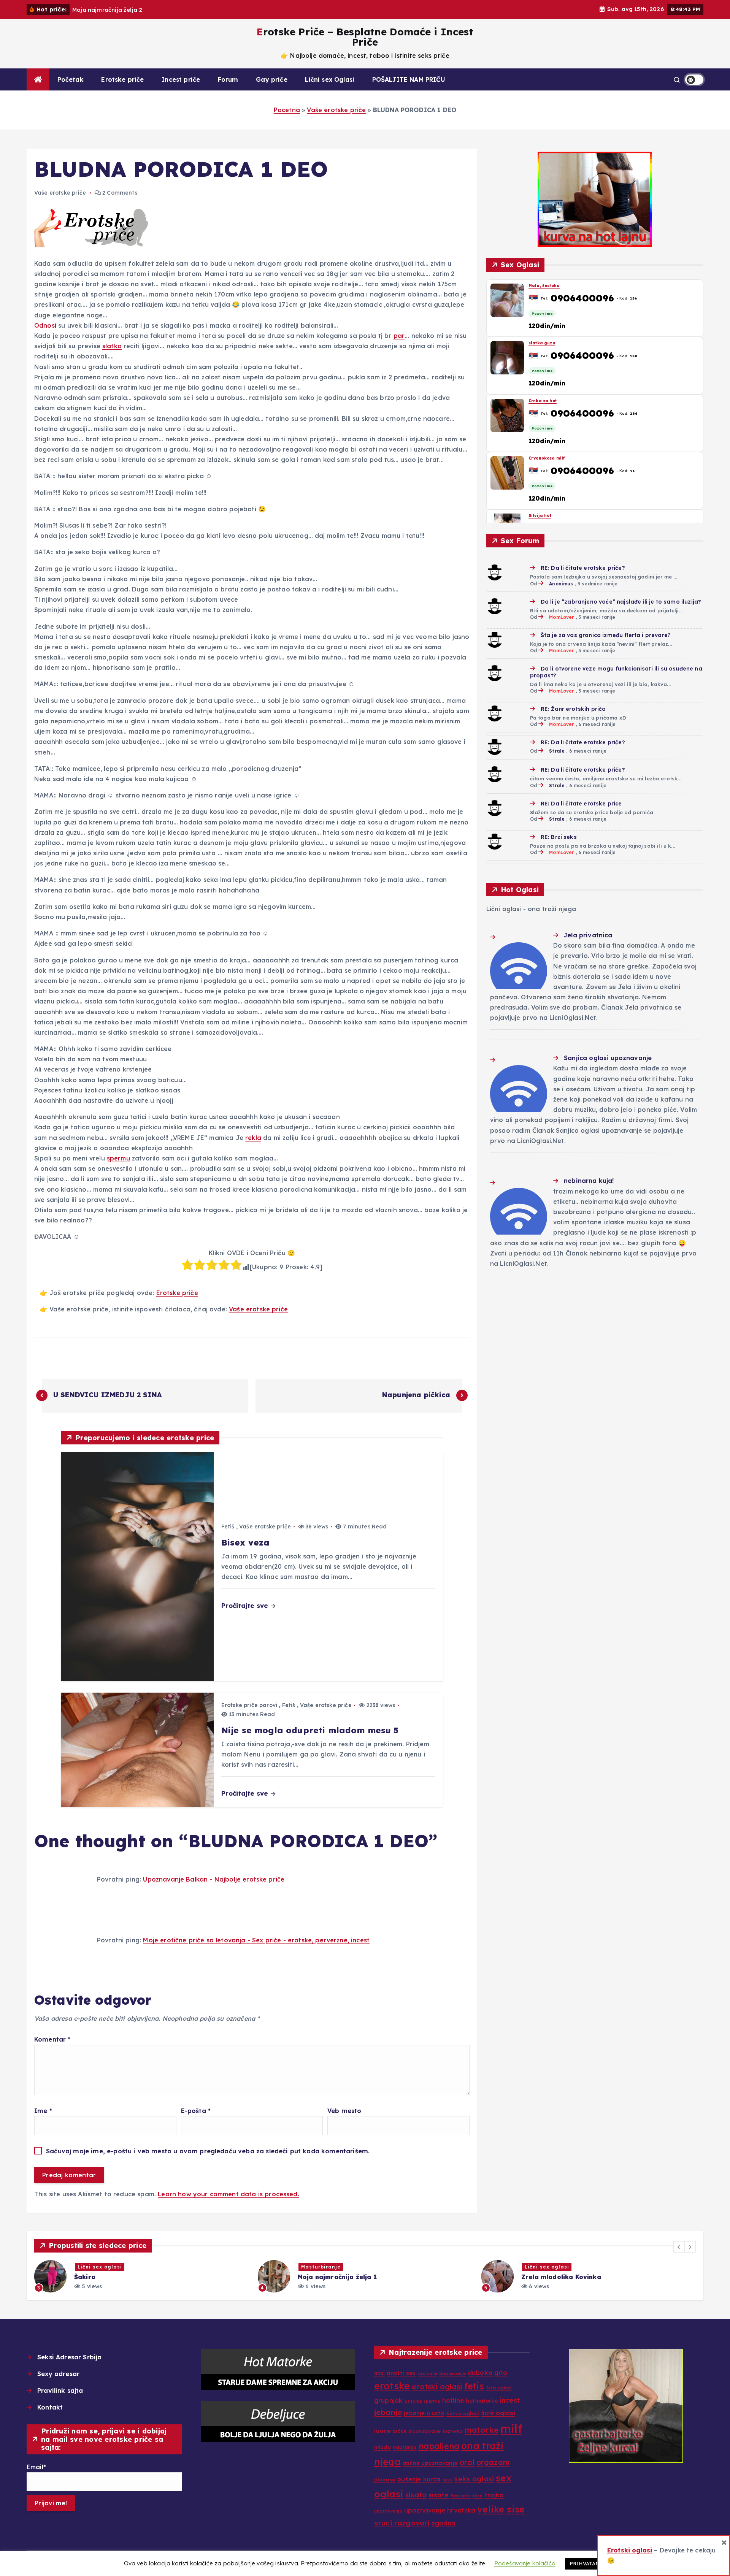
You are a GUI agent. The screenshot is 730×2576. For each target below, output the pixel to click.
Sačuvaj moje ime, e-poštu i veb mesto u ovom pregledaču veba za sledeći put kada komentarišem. (208, 2151)
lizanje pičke (390, 2431)
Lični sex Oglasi (330, 79)
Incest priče (181, 79)
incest (510, 2400)
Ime (43, 2111)
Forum (228, 79)
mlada (382, 2447)
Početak (71, 79)
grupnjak (388, 2400)
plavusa (385, 2479)
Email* (36, 2467)
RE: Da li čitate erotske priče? (583, 568)
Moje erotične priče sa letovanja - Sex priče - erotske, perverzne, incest (256, 1940)
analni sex (401, 2373)
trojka (494, 2495)
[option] (141, 2276)
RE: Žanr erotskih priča (573, 709)
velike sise (501, 2509)
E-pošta (196, 2111)
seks (448, 2480)
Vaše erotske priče (336, 110)
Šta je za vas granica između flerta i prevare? (606, 635)
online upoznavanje (430, 2463)
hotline (453, 2400)
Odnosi (45, 325)
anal (379, 2373)
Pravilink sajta (60, 2391)
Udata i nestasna (548, 400)
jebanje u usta (424, 2413)
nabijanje (405, 2447)
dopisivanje (452, 2373)
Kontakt (50, 2407)
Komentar (52, 2039)
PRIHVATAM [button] (585, 2563)
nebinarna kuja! (589, 1181)
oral (467, 2462)
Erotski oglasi (630, 2550)
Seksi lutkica (543, 343)
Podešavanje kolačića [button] (525, 2563)
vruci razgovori (402, 2523)
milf (511, 2429)
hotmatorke (482, 2401)
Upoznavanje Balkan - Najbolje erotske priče (214, 1879)
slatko (112, 346)
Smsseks (460, 2496)
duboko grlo (487, 2372)
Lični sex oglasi (323, 2267)
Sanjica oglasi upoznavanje (608, 1058)
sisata (416, 2495)
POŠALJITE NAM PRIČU (409, 79)
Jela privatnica (588, 935)
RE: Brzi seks (559, 837)
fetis (474, 2386)
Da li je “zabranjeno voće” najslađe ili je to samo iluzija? (621, 602)
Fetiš (228, 1527)
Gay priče (271, 79)
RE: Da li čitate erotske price (581, 804)
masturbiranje (425, 2431)
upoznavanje (388, 2511)
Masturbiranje (97, 2267)
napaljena (439, 2446)
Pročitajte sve (246, 1605)
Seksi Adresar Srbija (69, 2357)
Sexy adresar (58, 2374)
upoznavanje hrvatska (440, 2510)
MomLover (561, 617)
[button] (679, 2247)
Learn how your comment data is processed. (229, 2194)
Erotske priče (122, 79)
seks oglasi (474, 2479)
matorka (453, 2431)
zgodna (444, 2523)
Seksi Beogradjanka (551, 458)
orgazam (493, 2462)
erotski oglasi (437, 2387)
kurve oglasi (463, 2413)
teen (478, 2496)
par (399, 336)
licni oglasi (498, 2413)
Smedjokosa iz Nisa (551, 516)
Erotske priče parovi (249, 1705)
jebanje (388, 2412)
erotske (392, 2386)
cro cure (428, 2373)
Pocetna (287, 110)
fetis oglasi (499, 2388)
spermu (118, 1158)
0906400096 (582, 298)
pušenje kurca (419, 2479)
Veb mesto (344, 2111)
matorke (482, 2430)
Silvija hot (540, 286)
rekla (253, 1138)
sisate (439, 2495)
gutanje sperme (422, 2401)
